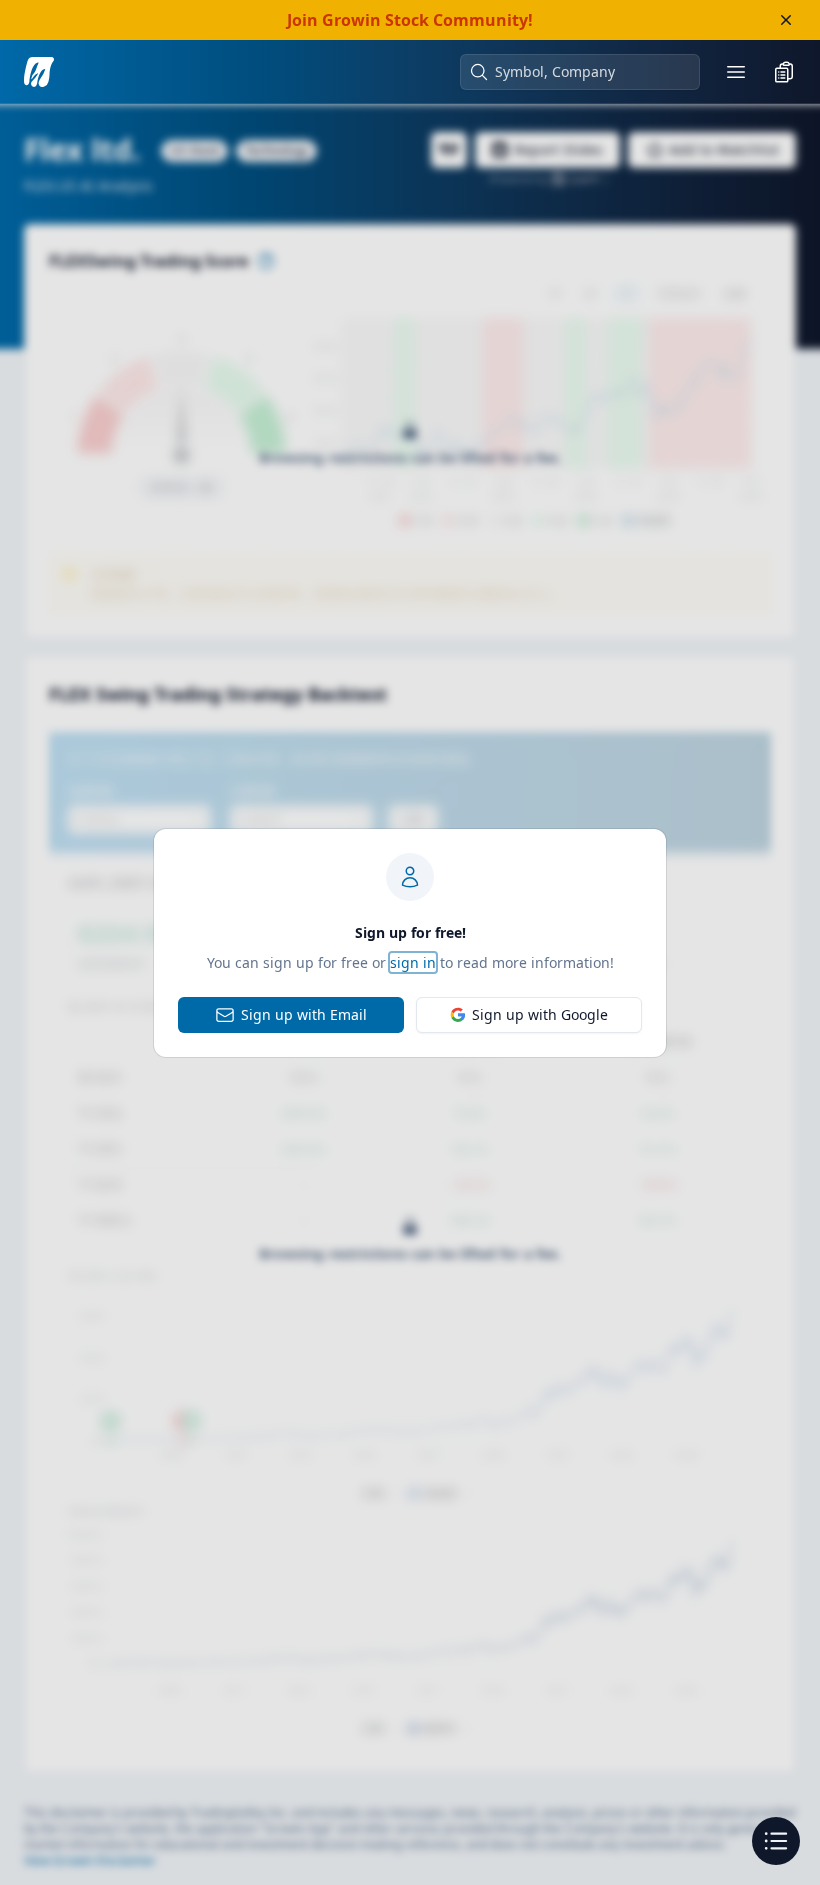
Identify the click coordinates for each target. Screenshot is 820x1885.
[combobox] (590, 72)
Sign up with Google (540, 1014)
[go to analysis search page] (39, 72)
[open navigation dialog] (776, 1841)
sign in (413, 962)
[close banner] (786, 20)
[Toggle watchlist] (784, 72)
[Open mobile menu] (736, 72)
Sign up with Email (304, 1014)
